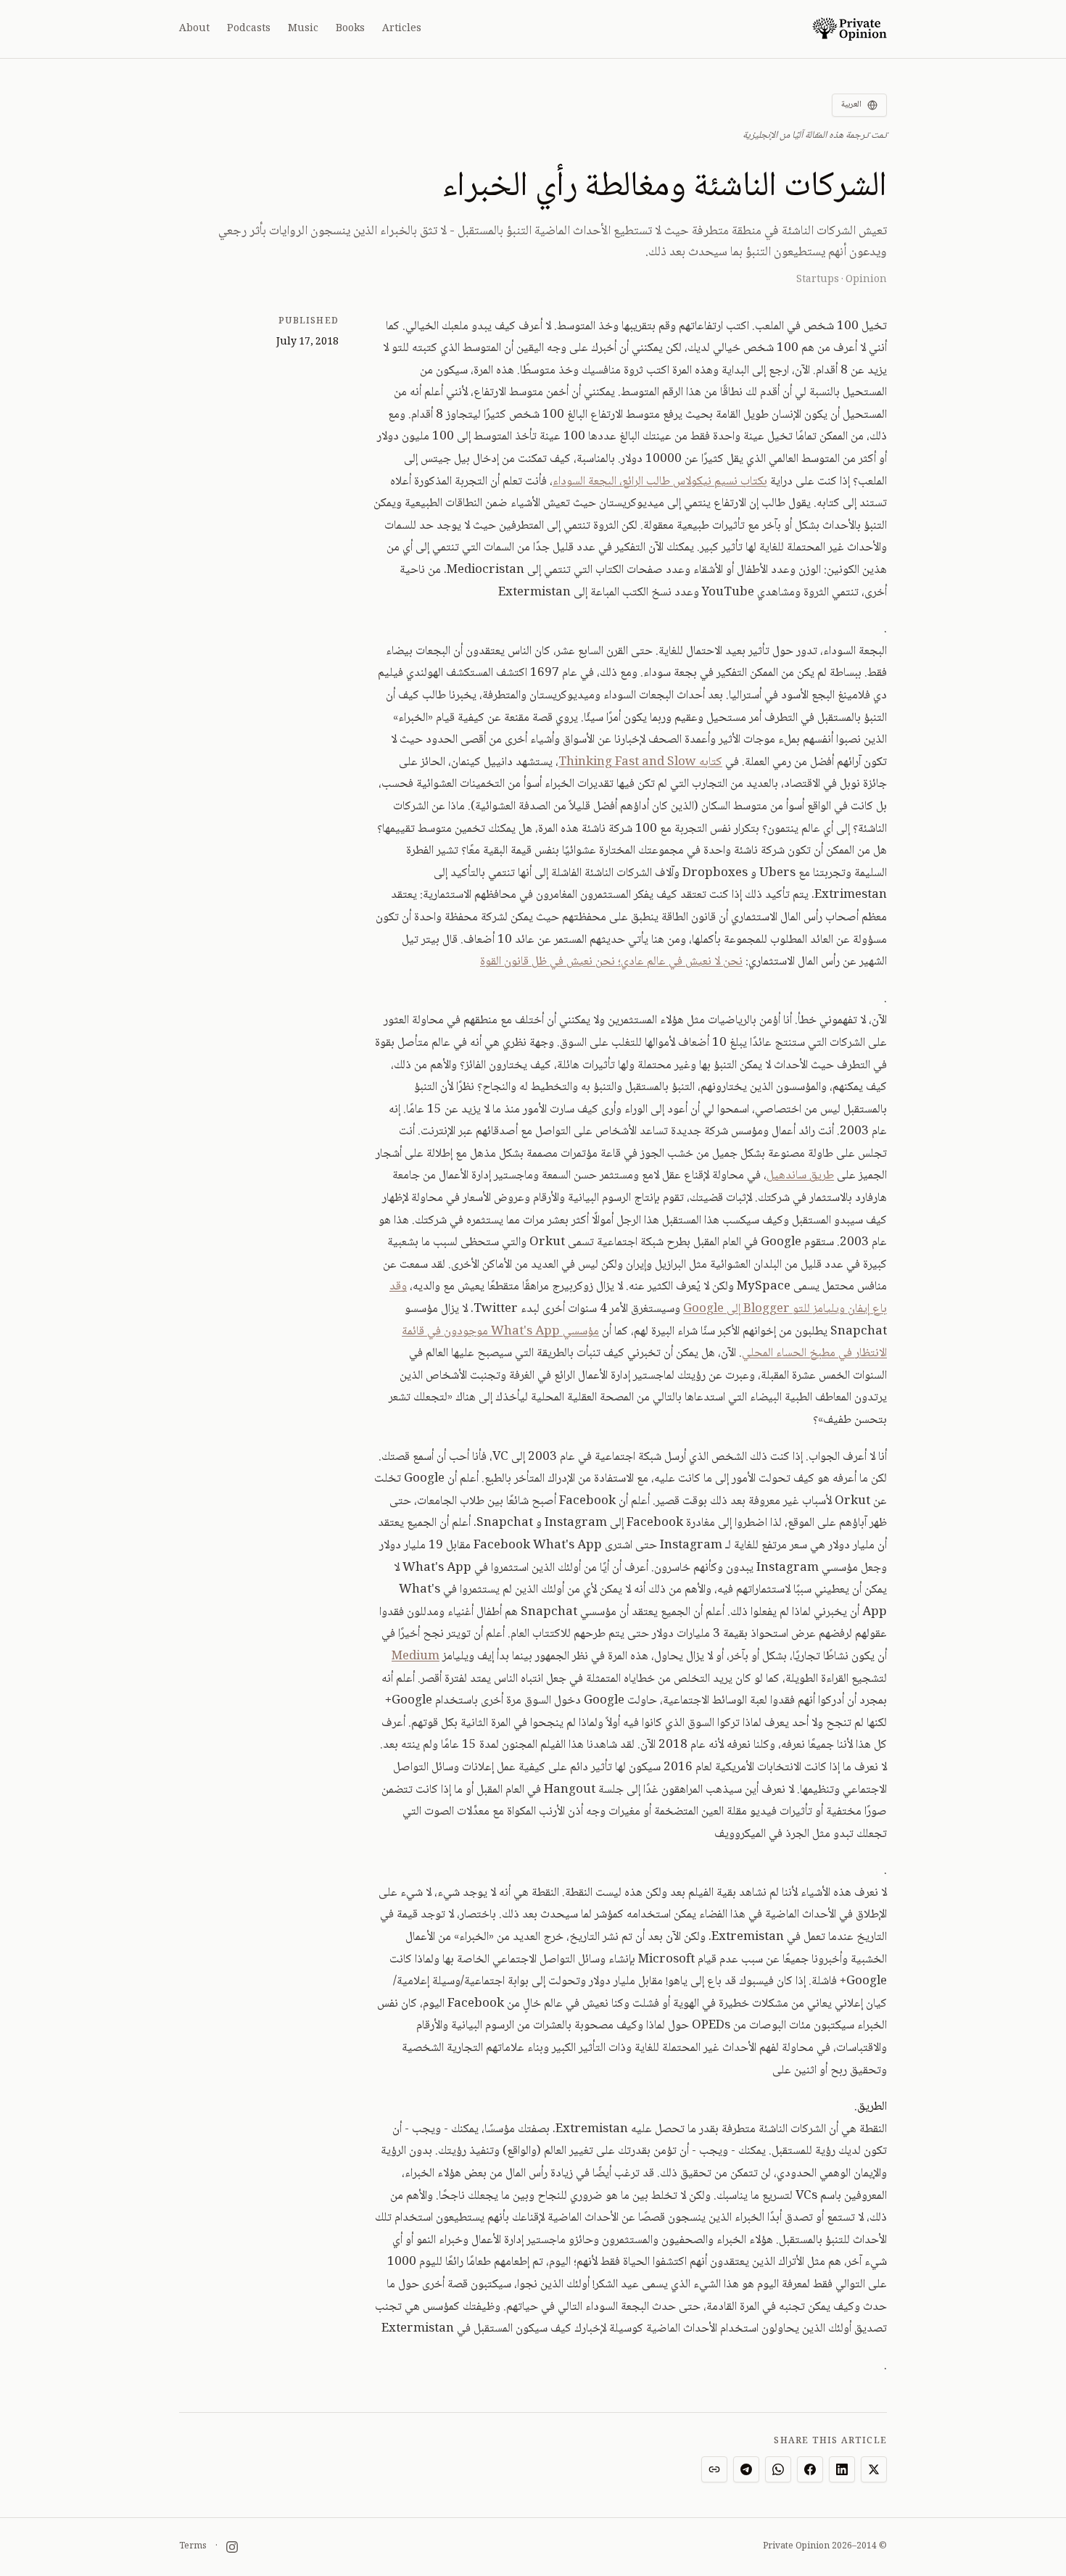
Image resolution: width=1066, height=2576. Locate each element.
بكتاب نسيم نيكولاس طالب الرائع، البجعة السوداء (660, 482)
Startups (818, 280)
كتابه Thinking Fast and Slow (640, 763)
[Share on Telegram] (746, 2469)
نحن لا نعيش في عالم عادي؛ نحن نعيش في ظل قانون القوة (611, 962)
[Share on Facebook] (810, 2469)
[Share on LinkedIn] (842, 2469)
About (194, 29)
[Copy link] (714, 2469)
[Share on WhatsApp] (778, 2469)
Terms (193, 2547)
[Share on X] (874, 2469)
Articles (402, 29)
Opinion (866, 280)
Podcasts (249, 29)
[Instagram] (232, 2547)
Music (303, 29)
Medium (416, 1657)
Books (350, 29)
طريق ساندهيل (800, 1176)
